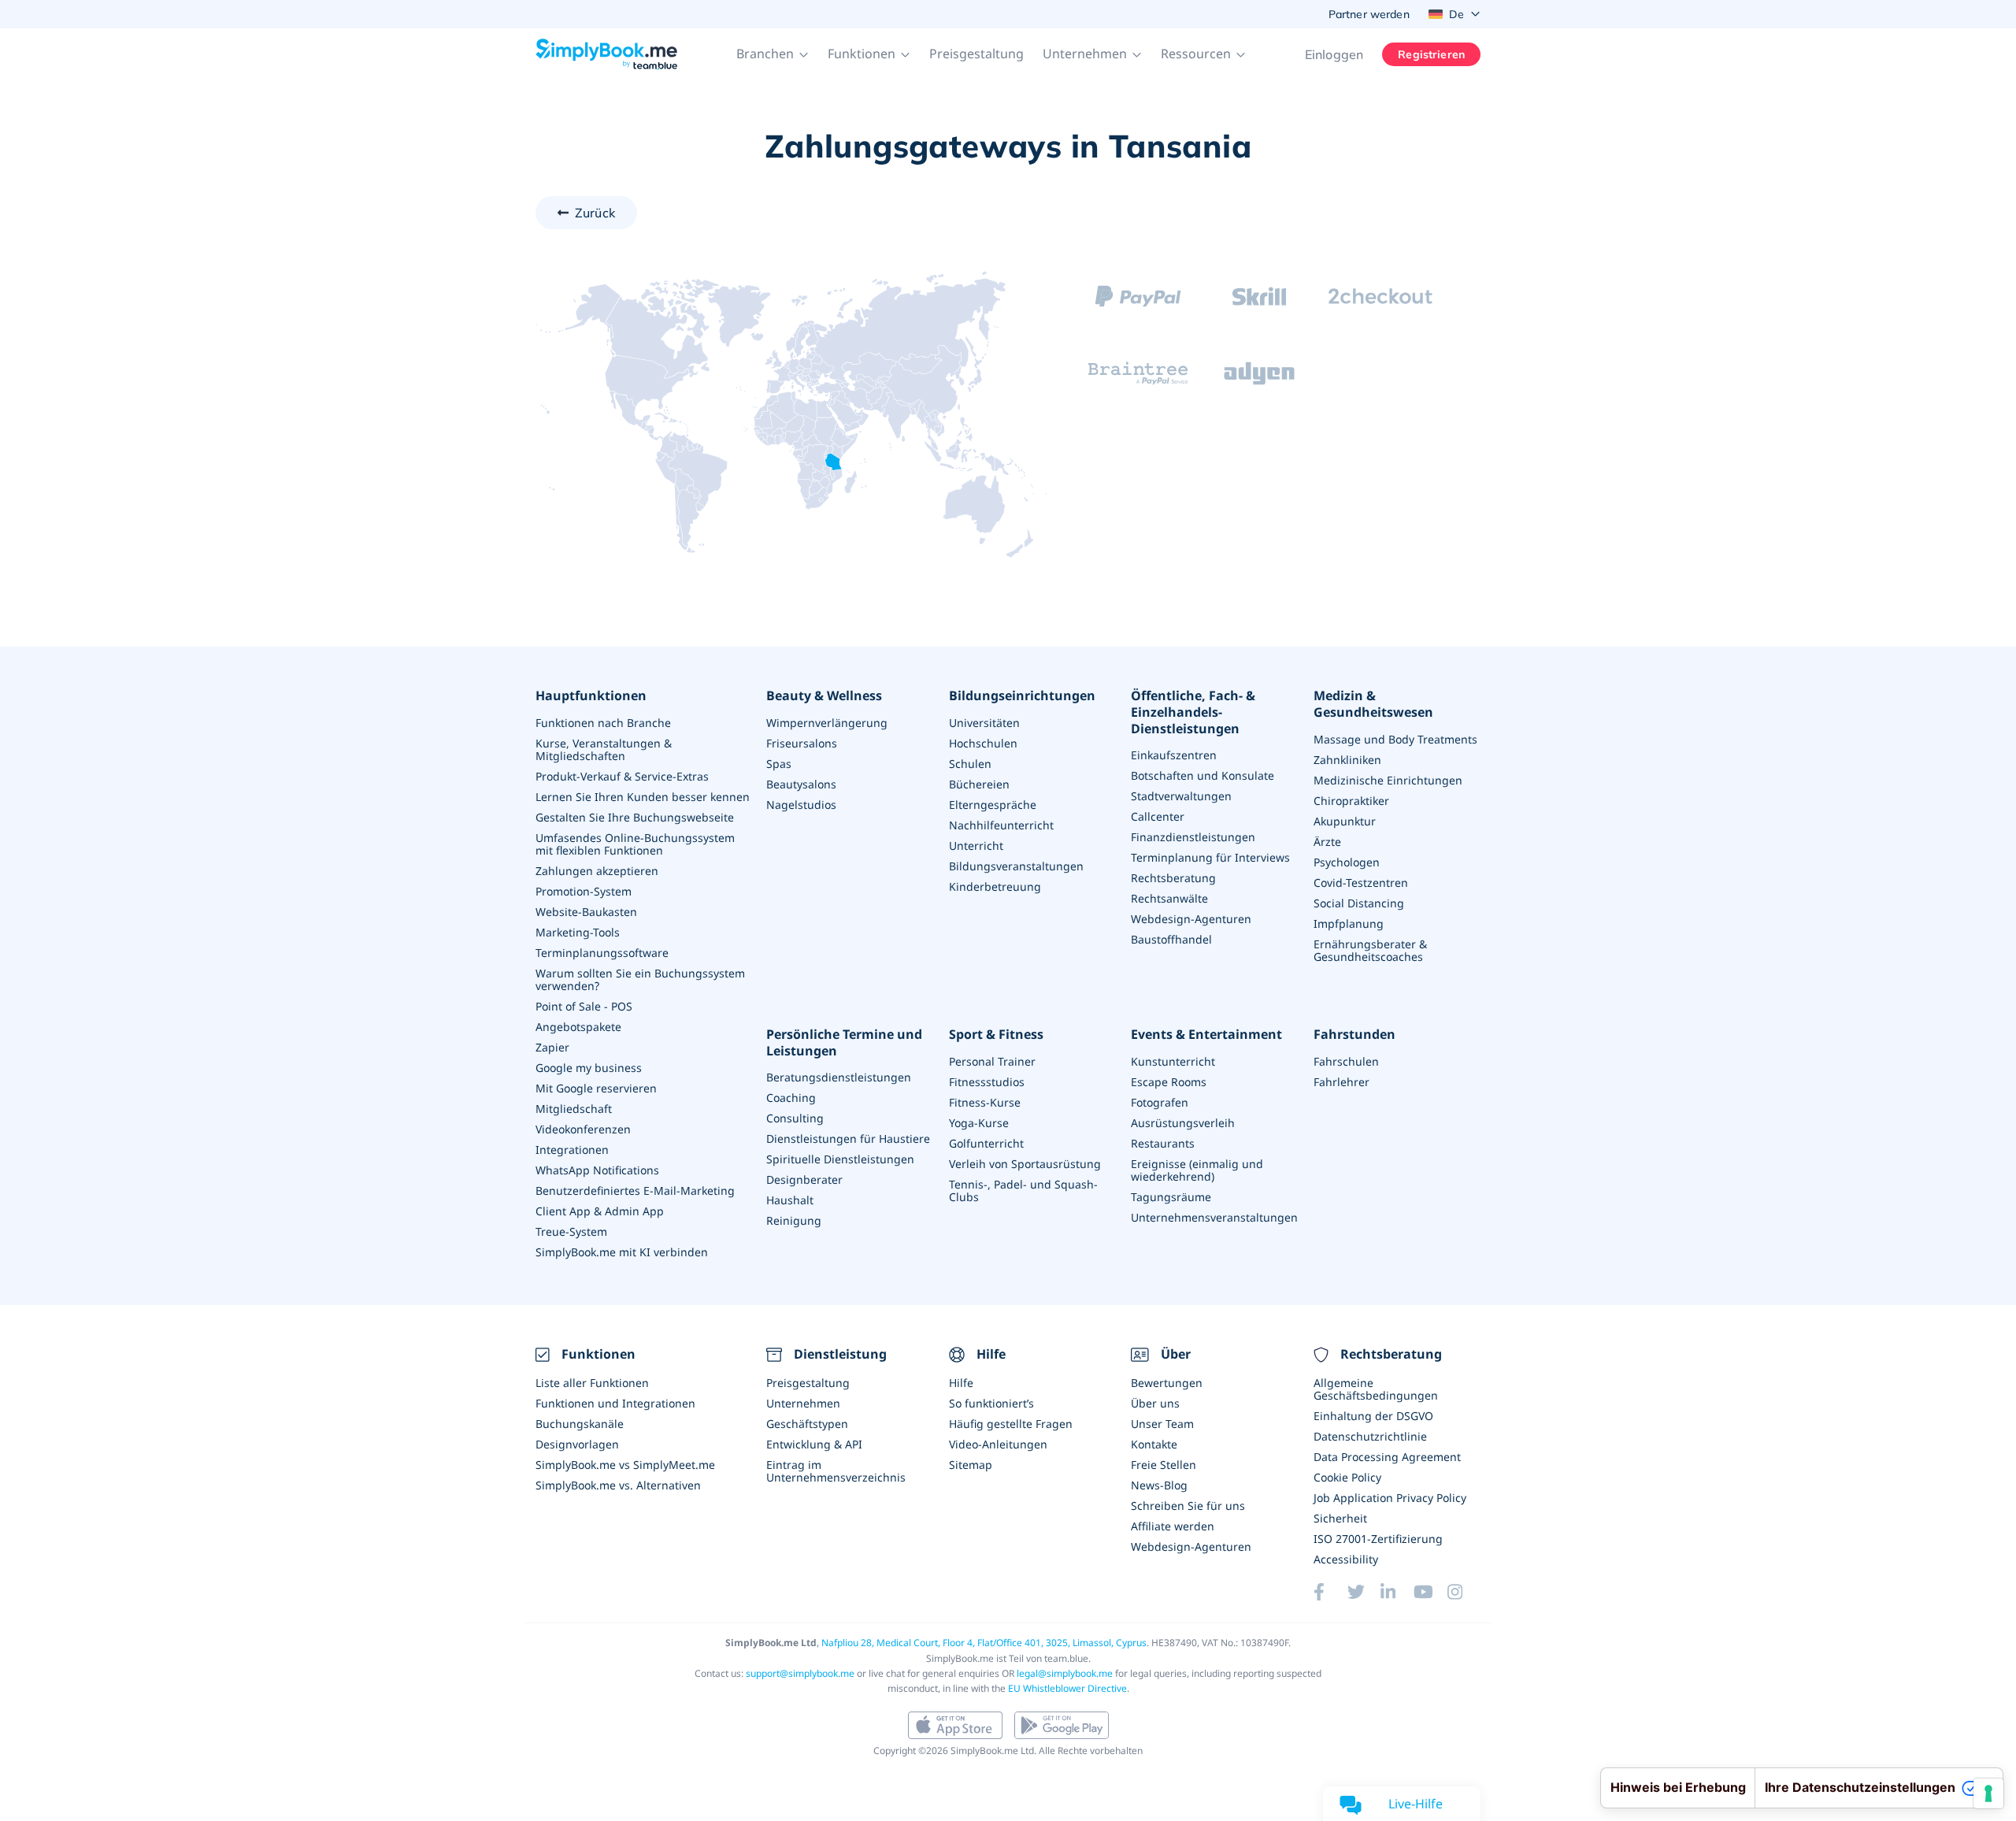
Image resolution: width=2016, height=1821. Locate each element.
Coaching (791, 1098)
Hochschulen (983, 743)
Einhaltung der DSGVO (1373, 1416)
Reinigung (794, 1220)
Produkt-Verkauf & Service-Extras (622, 776)
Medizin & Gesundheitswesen (1373, 704)
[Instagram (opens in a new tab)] (1464, 1592)
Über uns (1155, 1403)
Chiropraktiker (1351, 801)
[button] (773, 54)
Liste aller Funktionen (592, 1383)
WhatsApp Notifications (597, 1170)
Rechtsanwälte (1169, 898)
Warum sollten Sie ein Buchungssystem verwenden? (640, 979)
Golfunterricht (986, 1143)
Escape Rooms (1169, 1082)
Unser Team (1162, 1424)
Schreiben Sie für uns (1188, 1506)
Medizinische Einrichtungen (1388, 780)
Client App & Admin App (600, 1211)
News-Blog (1159, 1485)
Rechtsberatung (1173, 878)
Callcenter (1158, 816)
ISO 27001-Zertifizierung (1378, 1539)
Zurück (595, 213)
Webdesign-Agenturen (1191, 919)
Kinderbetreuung (995, 886)
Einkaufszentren (1174, 755)
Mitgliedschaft (574, 1109)
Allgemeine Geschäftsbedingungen (1376, 1389)
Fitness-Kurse (985, 1102)
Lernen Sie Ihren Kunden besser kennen (643, 797)
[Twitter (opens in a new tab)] (1364, 1592)
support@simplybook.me (800, 1673)
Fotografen (1160, 1102)
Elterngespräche (993, 805)
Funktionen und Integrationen (615, 1403)
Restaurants (1163, 1143)
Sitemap (971, 1465)
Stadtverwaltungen (1181, 796)
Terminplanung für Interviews (1210, 857)
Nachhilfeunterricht (1001, 825)
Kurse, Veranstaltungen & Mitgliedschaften (604, 749)
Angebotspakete (578, 1027)
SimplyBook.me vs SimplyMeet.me (625, 1465)
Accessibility (1346, 1559)
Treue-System (571, 1231)
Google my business (589, 1068)
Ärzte (1327, 842)
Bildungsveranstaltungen (1016, 866)
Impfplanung (1349, 923)
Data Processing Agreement (1387, 1457)
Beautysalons (801, 784)
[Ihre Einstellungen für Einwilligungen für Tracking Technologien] (1988, 1793)
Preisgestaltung (976, 54)
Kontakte (1154, 1444)
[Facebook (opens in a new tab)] (1330, 1592)
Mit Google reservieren (596, 1088)
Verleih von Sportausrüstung (1025, 1164)
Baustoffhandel (1171, 939)
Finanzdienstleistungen (1193, 837)
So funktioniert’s (991, 1403)
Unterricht (976, 846)
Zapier (552, 1047)
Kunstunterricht (1173, 1061)
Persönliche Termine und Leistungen (844, 1043)
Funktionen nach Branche (603, 723)
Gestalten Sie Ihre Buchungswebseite (635, 817)
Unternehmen (803, 1403)
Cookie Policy (1347, 1477)
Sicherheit (1340, 1518)
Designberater (804, 1179)
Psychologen (1347, 862)
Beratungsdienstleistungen (839, 1077)
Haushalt (790, 1200)
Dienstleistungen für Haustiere (848, 1139)
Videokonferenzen (583, 1129)
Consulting (795, 1118)
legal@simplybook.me (1065, 1673)
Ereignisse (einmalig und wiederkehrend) (1197, 1170)
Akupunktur (1345, 821)
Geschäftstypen (807, 1424)
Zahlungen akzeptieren (597, 871)
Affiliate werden (1173, 1526)
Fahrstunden (1354, 1035)
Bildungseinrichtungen (1022, 696)
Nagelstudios (801, 805)
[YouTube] (1430, 1592)
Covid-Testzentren (1361, 883)
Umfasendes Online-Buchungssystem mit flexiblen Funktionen (635, 844)
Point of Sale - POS (584, 1006)
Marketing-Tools (578, 932)
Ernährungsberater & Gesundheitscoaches (1370, 950)
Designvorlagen (577, 1444)
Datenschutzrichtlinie (1370, 1436)
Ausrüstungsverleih (1183, 1123)
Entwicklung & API (814, 1444)
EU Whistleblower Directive (1067, 1688)
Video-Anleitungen (998, 1444)
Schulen (970, 764)
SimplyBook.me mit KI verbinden (622, 1252)
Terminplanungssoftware (602, 953)
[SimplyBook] (606, 54)
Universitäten (984, 723)
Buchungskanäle (580, 1424)
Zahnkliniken (1347, 760)
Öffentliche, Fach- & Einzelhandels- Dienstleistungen (1193, 712)
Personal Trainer (992, 1061)
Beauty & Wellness (824, 696)
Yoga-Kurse (979, 1123)
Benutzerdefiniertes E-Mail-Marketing (635, 1191)
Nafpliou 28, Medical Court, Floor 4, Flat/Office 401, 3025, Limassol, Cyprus (984, 1643)
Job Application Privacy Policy (1390, 1498)
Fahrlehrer (1342, 1082)
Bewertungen (1167, 1383)
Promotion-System (584, 891)
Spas (779, 764)
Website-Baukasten (586, 912)
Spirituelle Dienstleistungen (840, 1159)
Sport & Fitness (996, 1035)
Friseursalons (802, 743)
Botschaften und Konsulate (1203, 775)
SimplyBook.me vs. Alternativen (618, 1485)
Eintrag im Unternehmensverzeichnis (836, 1471)
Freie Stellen (1164, 1465)
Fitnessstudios (987, 1082)
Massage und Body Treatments (1395, 739)
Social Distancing (1359, 903)
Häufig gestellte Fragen (1011, 1424)
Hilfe (961, 1383)
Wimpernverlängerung (827, 723)
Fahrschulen (1346, 1061)
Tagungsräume (1171, 1197)
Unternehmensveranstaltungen (1214, 1217)
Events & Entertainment (1206, 1035)
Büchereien (979, 784)
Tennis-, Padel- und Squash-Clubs (1023, 1191)
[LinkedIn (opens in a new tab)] (1397, 1592)
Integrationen (572, 1150)
